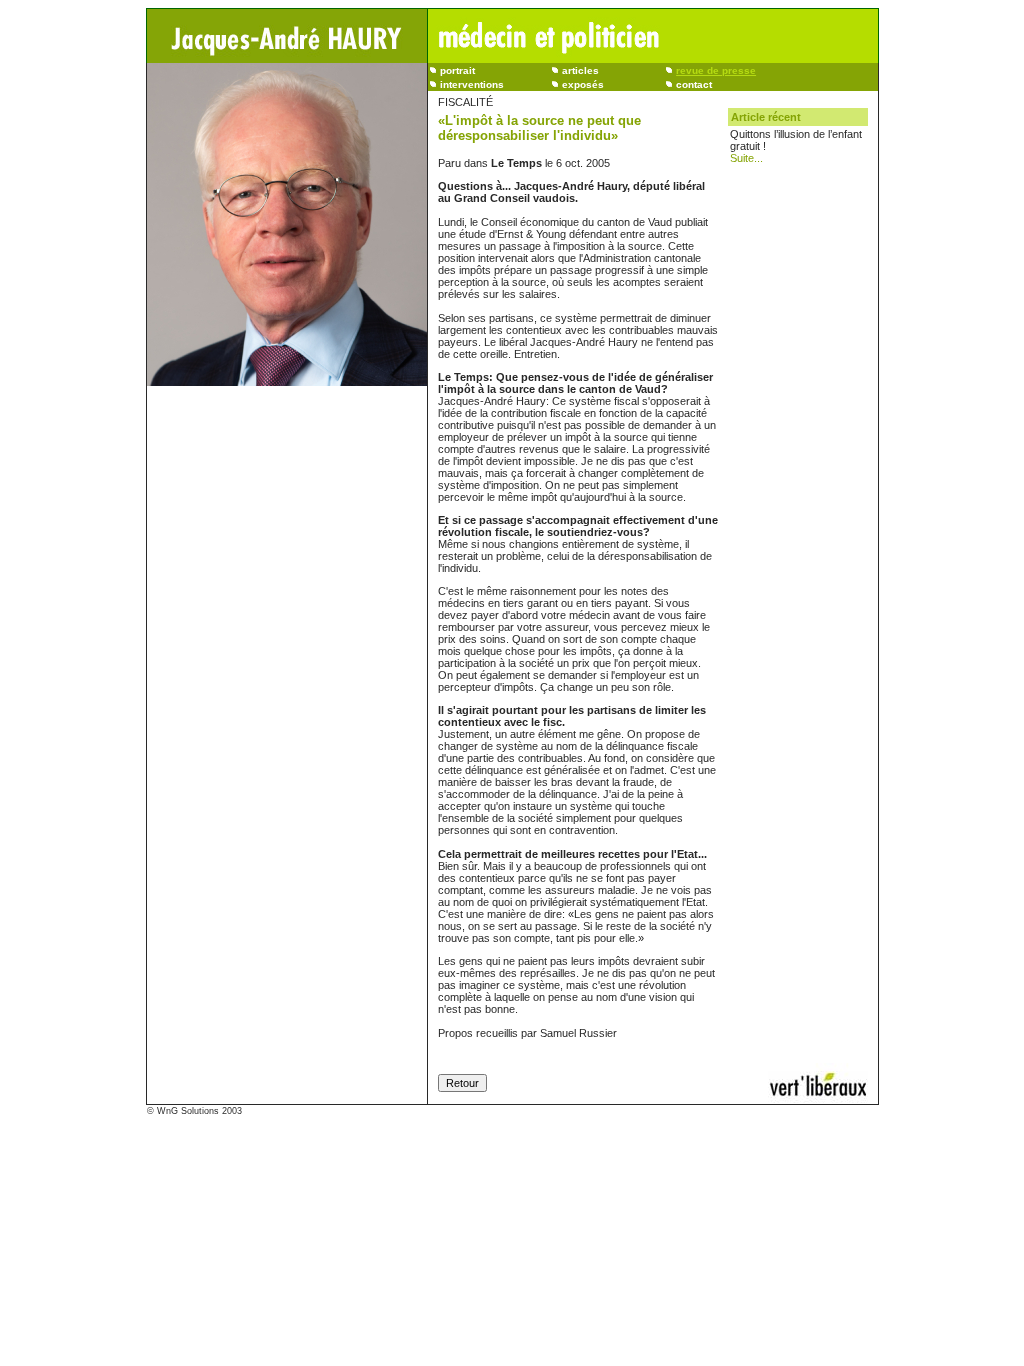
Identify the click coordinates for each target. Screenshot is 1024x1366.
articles (580, 70)
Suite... (746, 158)
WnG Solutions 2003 (199, 1111)
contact (694, 84)
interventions (472, 84)
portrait (457, 70)
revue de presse (716, 70)
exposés (583, 84)
